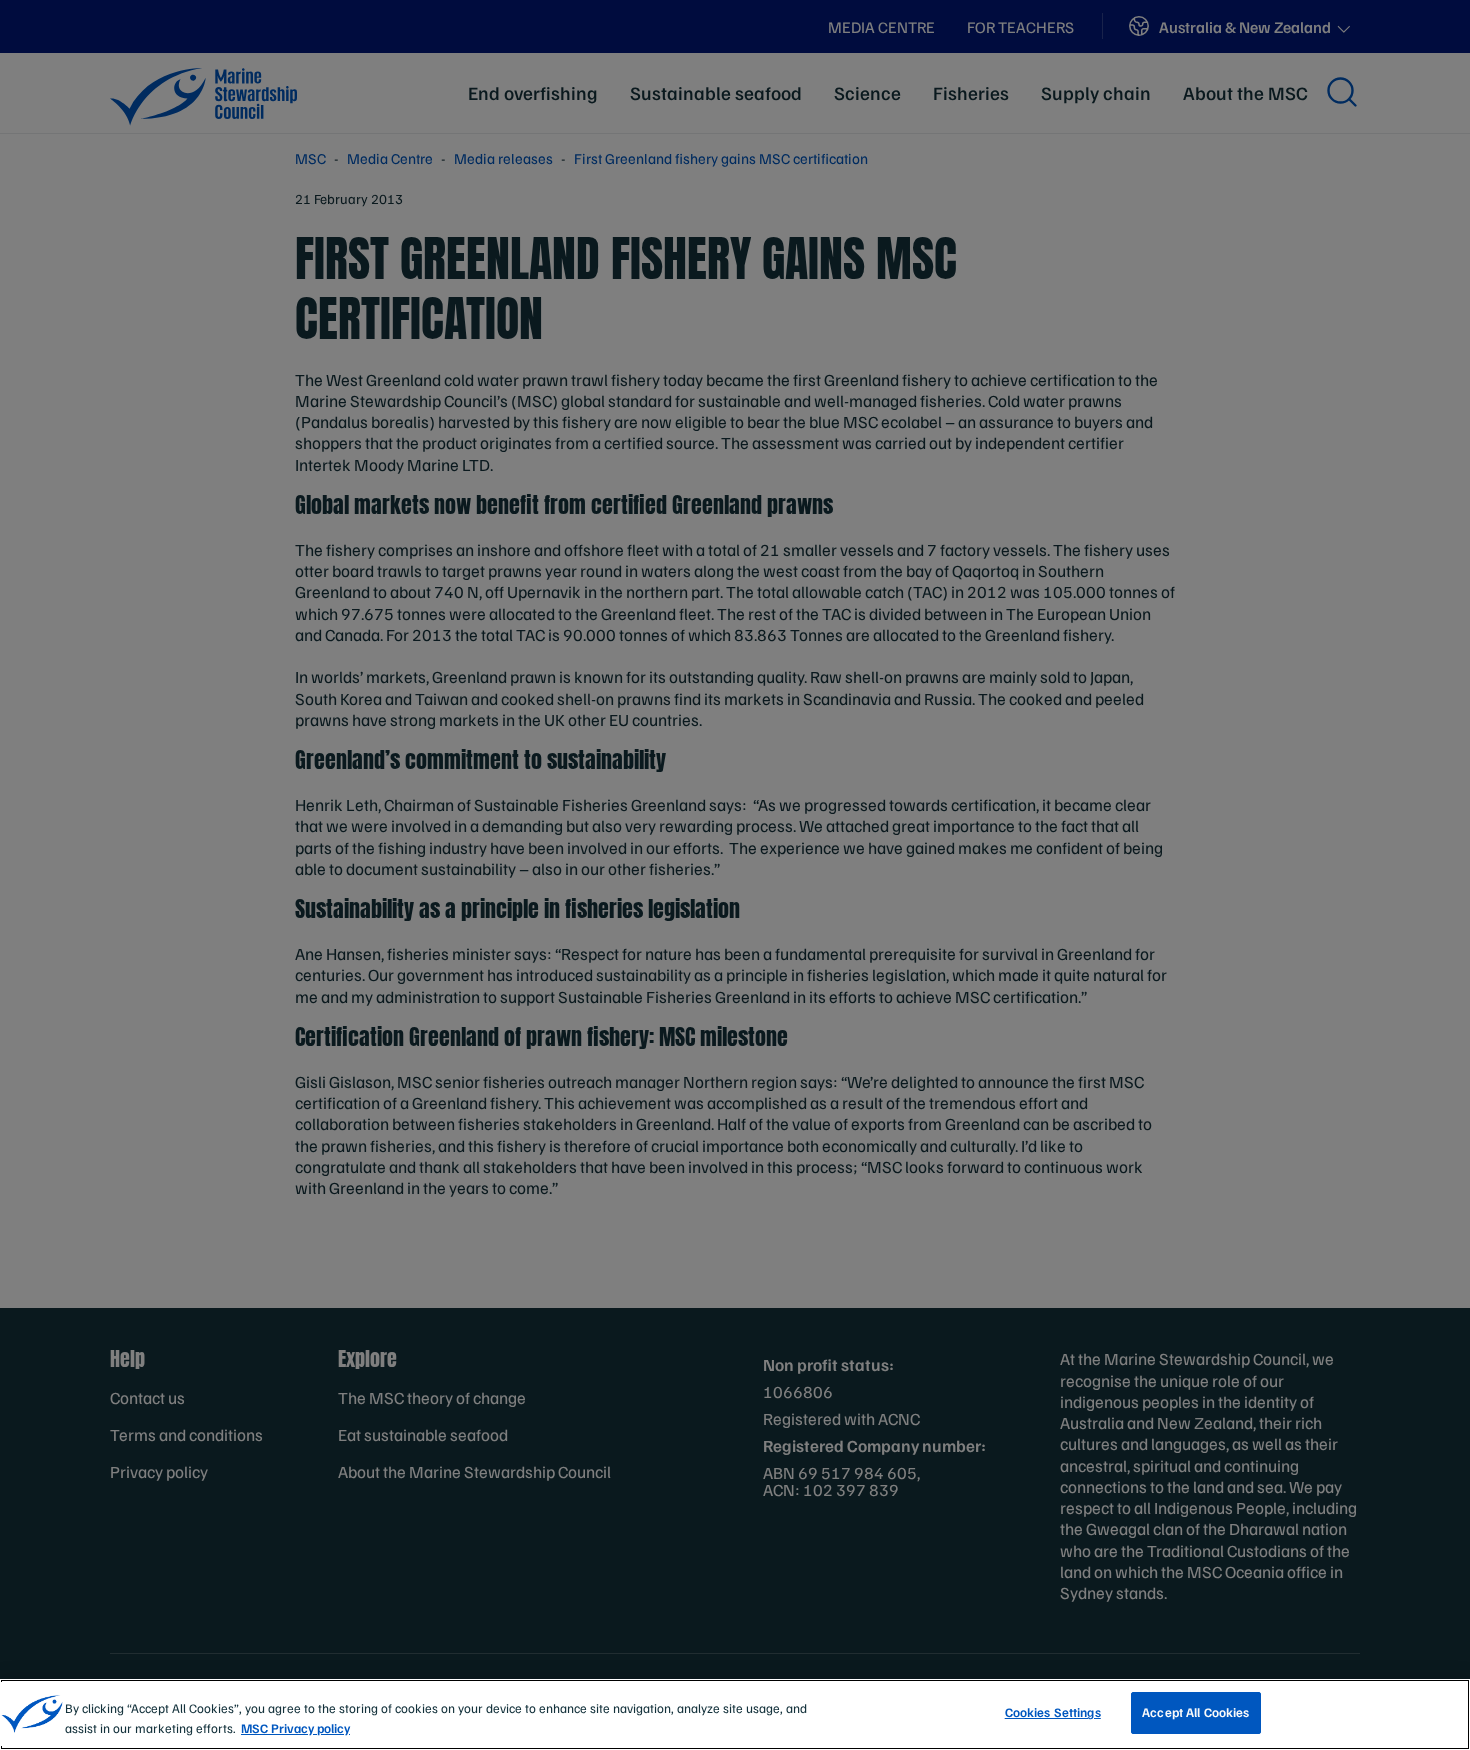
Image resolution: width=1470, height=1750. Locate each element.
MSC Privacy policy (295, 1728)
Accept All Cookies (1195, 1712)
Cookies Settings (1053, 1712)
